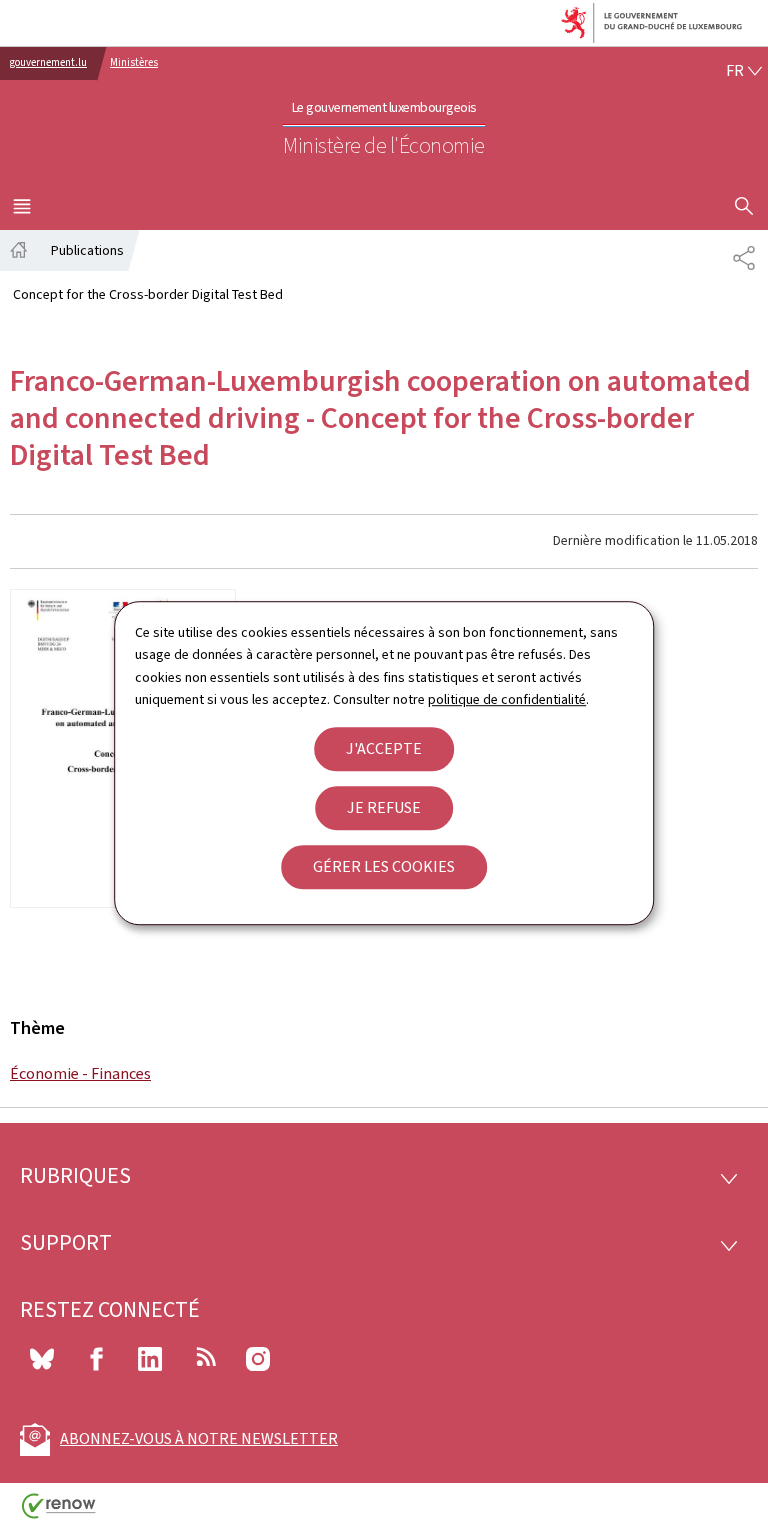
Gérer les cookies (384, 866)
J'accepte (384, 748)
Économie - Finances (80, 1073)
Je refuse (384, 807)
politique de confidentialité (507, 699)
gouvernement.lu (48, 62)
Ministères (134, 62)
